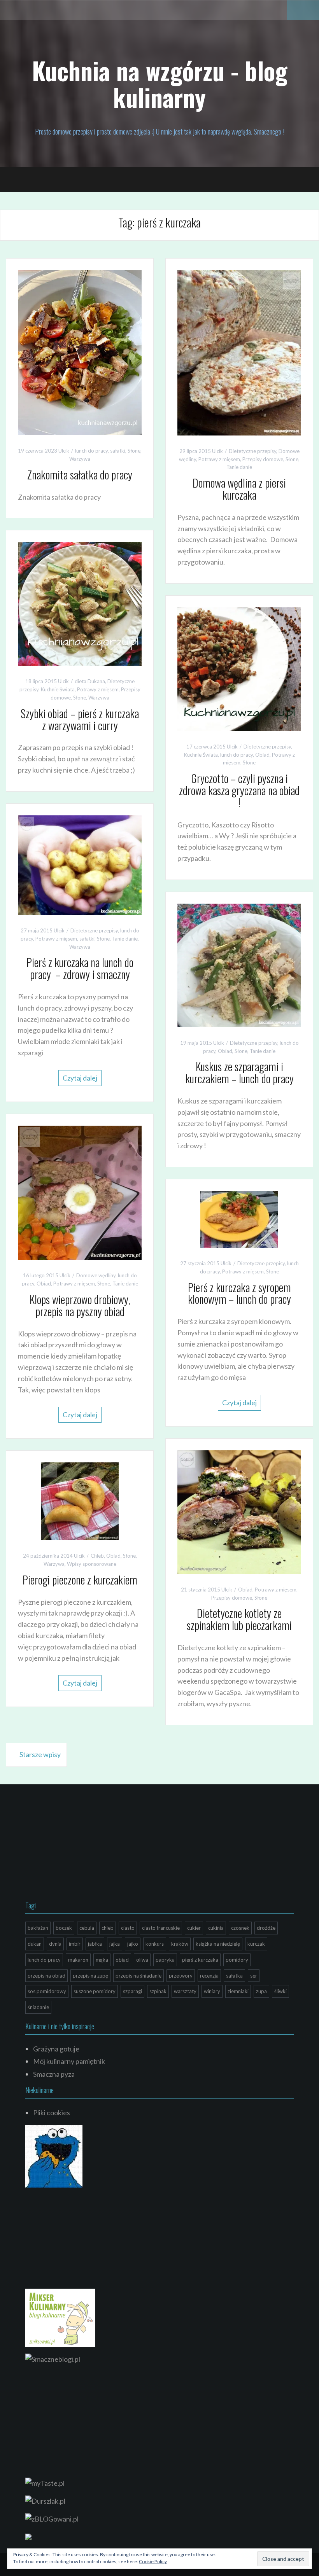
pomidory (237, 1960)
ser (254, 1976)
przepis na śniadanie (138, 1976)
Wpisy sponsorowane (92, 1564)
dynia (55, 1944)
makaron (78, 1960)
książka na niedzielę (218, 1944)
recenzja (209, 1976)
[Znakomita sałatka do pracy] (80, 352)
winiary (212, 1991)
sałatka (234, 1976)
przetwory (181, 1976)
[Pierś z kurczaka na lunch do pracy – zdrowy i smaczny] (80, 864)
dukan (35, 1944)
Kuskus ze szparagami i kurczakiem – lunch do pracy (239, 1072)
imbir (75, 1944)
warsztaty (185, 1991)
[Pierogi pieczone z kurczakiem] (80, 1500)
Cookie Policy (153, 2561)
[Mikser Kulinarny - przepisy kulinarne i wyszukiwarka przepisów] (60, 2317)
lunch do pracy (91, 451)
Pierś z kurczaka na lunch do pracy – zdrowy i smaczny (80, 968)
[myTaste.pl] (45, 2482)
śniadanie (38, 2007)
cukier (194, 1928)
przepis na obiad (46, 1976)
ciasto (128, 1928)
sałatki (118, 451)
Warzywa (80, 459)
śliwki (280, 1991)
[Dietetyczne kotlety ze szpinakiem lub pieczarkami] (239, 1511)
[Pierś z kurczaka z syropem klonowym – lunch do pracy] (239, 1219)
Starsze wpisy (40, 1754)
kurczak (256, 1944)
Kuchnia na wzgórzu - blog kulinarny (160, 84)
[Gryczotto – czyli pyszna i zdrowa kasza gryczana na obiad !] (239, 668)
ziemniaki (238, 1991)
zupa (261, 1991)
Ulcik (64, 451)
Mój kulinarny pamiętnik (69, 2061)
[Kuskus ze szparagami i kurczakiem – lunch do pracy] (239, 964)
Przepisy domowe (263, 459)
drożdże (266, 1928)
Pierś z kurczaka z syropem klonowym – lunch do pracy (239, 1293)
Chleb (97, 1556)
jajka (115, 1944)
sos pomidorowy (47, 1991)
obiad (122, 1960)
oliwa (142, 1960)
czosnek (240, 1928)
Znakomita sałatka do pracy (80, 475)
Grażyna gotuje (56, 2049)
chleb (108, 1928)
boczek (64, 1928)
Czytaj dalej (80, 1078)
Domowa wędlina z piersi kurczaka (239, 489)
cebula (87, 1928)
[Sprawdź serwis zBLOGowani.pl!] (52, 2518)
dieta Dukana (90, 681)
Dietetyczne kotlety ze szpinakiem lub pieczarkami (239, 1619)
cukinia (216, 1928)
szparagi (132, 1991)
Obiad (262, 755)
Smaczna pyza (54, 2074)
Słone (134, 451)
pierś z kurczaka (200, 1960)
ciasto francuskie (161, 1928)
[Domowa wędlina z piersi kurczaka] (239, 352)
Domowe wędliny (96, 1275)
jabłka (95, 1944)
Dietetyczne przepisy (252, 451)
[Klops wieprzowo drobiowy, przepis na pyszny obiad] (80, 1192)
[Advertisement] (84, 1845)
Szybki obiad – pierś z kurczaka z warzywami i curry (80, 719)
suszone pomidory (95, 1991)
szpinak (158, 1991)
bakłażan (38, 1928)
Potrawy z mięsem (219, 459)
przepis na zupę (90, 1976)
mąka (102, 1960)
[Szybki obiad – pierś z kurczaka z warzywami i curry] (80, 603)
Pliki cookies (52, 2113)
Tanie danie (239, 467)
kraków (180, 1944)
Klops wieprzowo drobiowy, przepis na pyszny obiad (80, 1305)
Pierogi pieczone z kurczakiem (80, 1580)
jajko (133, 1944)
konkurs (155, 1944)
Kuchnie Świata (58, 689)
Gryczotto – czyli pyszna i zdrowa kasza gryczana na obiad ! (239, 790)
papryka (165, 1960)
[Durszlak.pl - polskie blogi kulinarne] (45, 2500)
